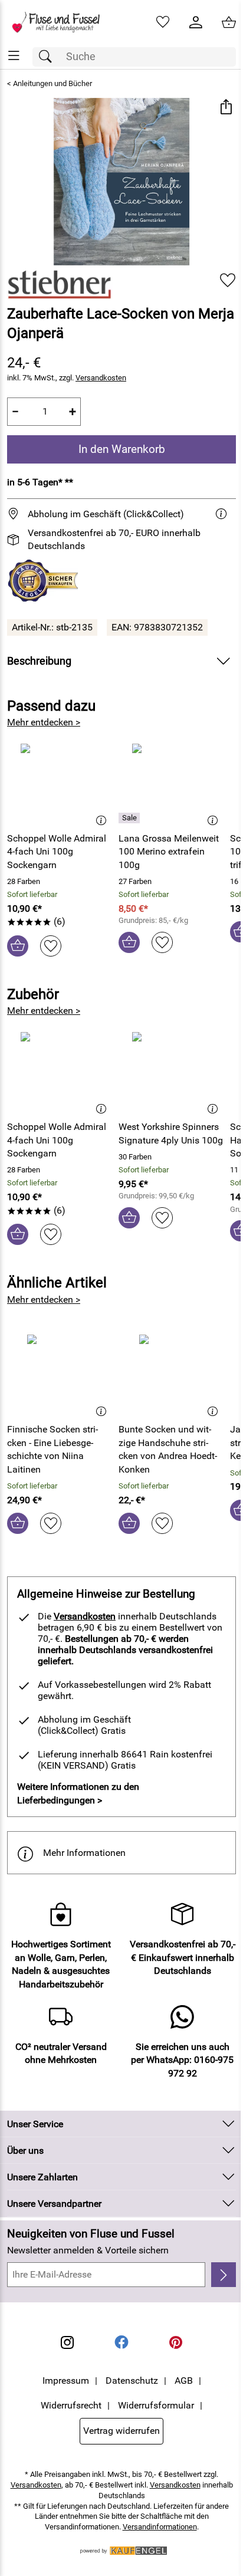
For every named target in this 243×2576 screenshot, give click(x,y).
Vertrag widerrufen (121, 2431)
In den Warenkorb (122, 449)
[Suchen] (48, 57)
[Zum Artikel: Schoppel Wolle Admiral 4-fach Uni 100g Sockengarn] (60, 783)
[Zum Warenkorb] (229, 22)
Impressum (66, 2380)
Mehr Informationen (84, 1853)
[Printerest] (176, 2342)
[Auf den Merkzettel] (228, 280)
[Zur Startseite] (61, 22)
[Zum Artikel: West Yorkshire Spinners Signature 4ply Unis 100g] (171, 1072)
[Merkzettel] (163, 22)
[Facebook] (121, 2342)
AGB (184, 2380)
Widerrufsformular (156, 2405)
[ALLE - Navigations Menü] (14, 56)
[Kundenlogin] (196, 22)
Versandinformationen (160, 2527)
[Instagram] (67, 2342)
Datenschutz (132, 2380)
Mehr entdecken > (44, 722)
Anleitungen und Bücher (52, 83)
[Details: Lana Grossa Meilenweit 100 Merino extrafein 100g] (131, 818)
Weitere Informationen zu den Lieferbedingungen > (78, 1793)
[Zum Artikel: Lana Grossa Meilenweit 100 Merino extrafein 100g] (171, 783)
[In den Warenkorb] (18, 946)
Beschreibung (39, 661)
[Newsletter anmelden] (224, 2275)
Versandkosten (101, 378)
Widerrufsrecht (71, 2405)
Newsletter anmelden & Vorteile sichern (88, 2250)
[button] (226, 108)
